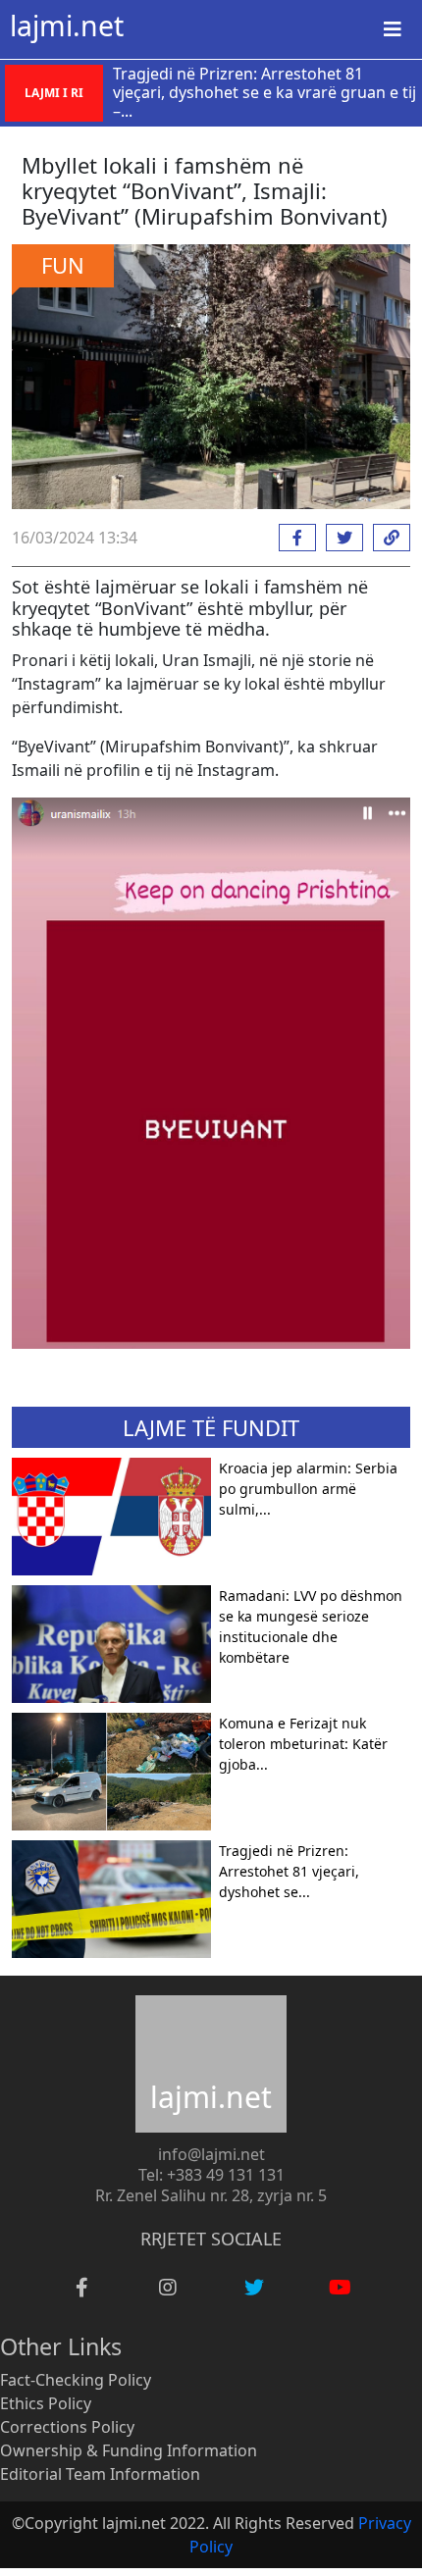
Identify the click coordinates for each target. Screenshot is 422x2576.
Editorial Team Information (100, 2474)
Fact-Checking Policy (76, 2380)
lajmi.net (67, 26)
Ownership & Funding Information (129, 2450)
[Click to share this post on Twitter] (340, 538)
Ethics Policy (46, 2403)
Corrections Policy (67, 2427)
